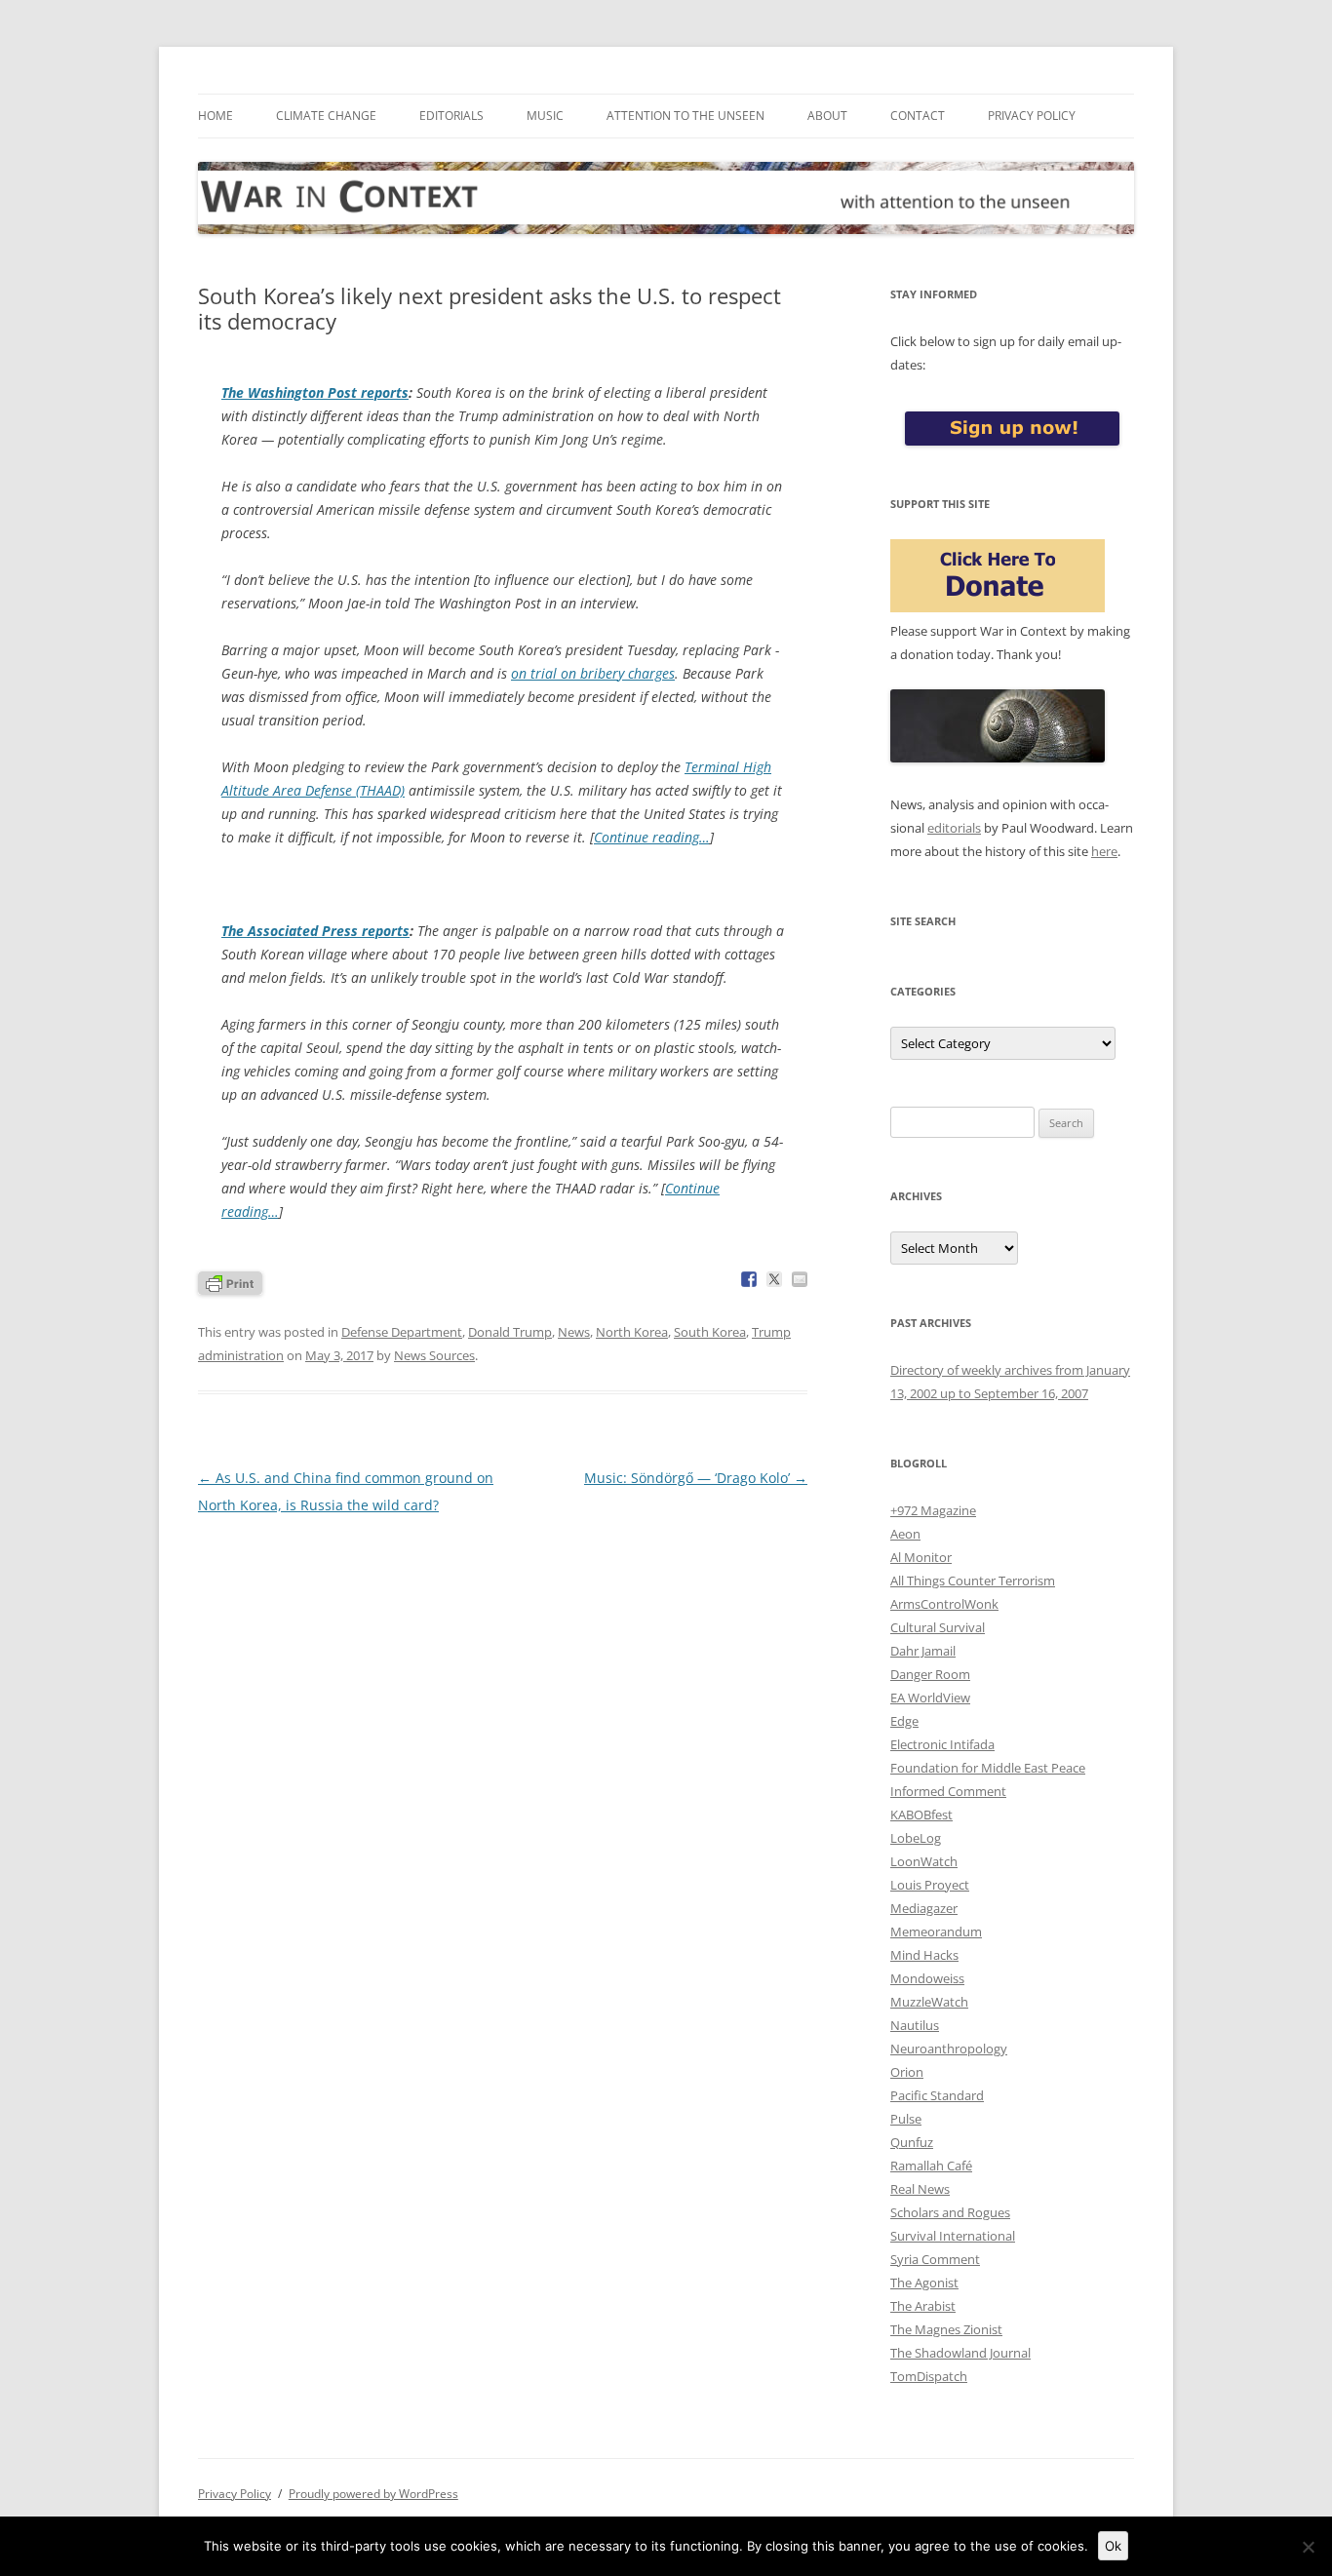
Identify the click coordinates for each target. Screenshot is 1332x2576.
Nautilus (915, 2025)
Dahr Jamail (923, 1651)
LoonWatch (924, 1861)
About (827, 116)
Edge (904, 1721)
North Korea (632, 1332)
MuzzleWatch (929, 2002)
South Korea (710, 1332)
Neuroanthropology (949, 2049)
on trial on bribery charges (593, 673)
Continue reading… (652, 837)
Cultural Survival (938, 1627)
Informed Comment (948, 1791)
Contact (918, 116)
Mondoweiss (927, 1978)
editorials (954, 828)
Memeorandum (936, 1932)
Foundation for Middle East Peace (988, 1768)
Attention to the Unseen (686, 116)
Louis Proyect (930, 1885)
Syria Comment (935, 2259)
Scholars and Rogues (950, 2212)
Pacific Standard (937, 2095)
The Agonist (924, 2283)
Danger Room (930, 1674)
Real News (920, 2189)
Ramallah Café (931, 2166)
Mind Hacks (924, 1955)
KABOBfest (921, 1815)
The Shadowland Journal (960, 2353)
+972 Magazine (933, 1510)
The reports (315, 392)
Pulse (906, 2119)
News (574, 1332)
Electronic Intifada (942, 1744)
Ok (1113, 2546)
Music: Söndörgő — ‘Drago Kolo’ (696, 1478)
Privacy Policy (1032, 116)
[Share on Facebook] (749, 1279)
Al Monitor (921, 1557)
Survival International (953, 2236)
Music (545, 116)
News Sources (434, 1355)
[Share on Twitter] (774, 1279)
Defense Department (402, 1332)
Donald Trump (510, 1332)
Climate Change (326, 116)
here (1104, 851)
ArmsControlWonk (944, 1604)
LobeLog (916, 1838)
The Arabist (923, 2306)
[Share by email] (800, 1279)
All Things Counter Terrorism (973, 1581)
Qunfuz (912, 2142)
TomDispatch (929, 2376)
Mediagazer (924, 1908)
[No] (1308, 2547)
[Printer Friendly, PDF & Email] (230, 1282)
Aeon (905, 1534)
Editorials (451, 116)
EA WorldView (930, 1698)
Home (215, 116)
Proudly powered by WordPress (373, 2494)
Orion (907, 2072)
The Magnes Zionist (946, 2329)
